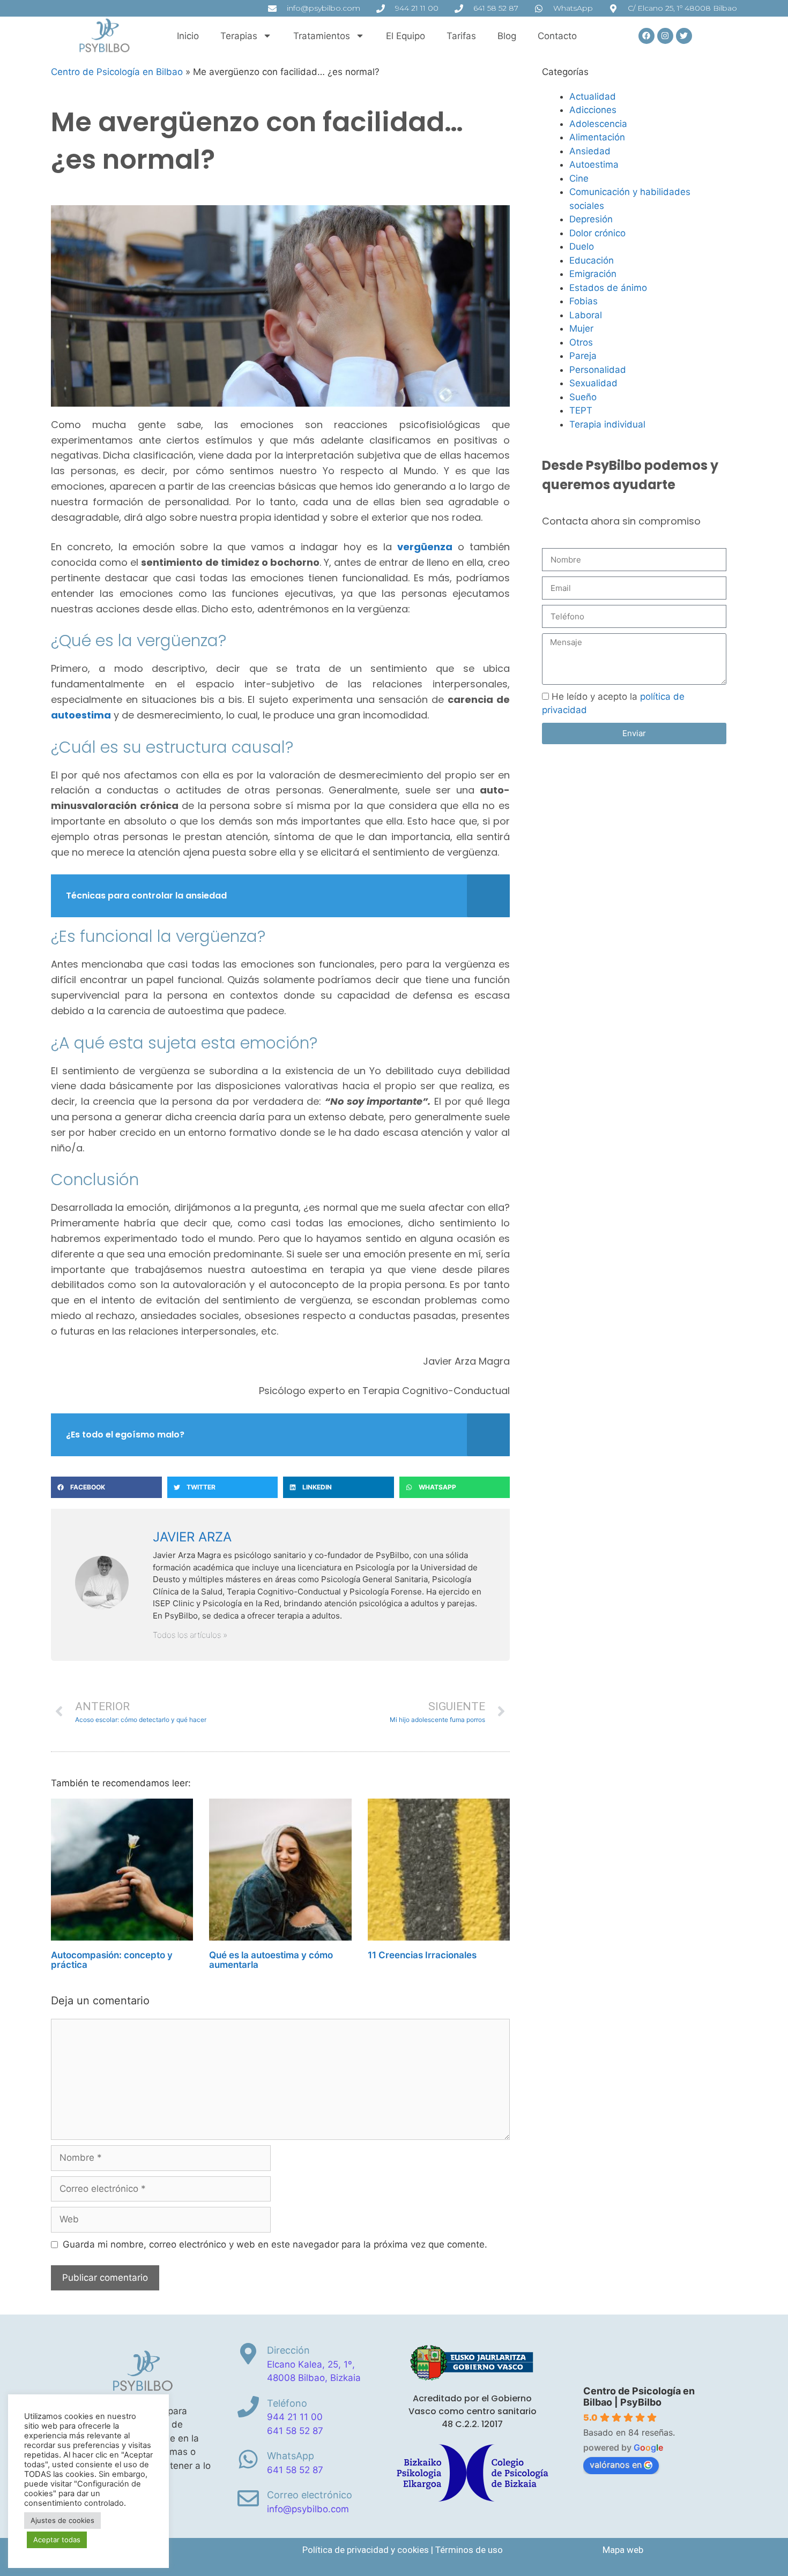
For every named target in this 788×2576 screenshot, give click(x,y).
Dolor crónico (597, 233)
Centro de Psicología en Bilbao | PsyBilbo (639, 2397)
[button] (106, 1487)
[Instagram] (665, 36)
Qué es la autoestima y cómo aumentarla (271, 1960)
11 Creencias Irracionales (422, 1955)
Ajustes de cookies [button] (62, 2520)
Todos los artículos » (190, 1635)
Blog (507, 36)
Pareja (583, 356)
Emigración (593, 274)
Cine (579, 178)
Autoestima (594, 164)
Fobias (583, 301)
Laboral (586, 315)
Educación (592, 260)
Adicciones (593, 110)
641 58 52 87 (295, 2431)
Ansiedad (590, 151)
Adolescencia (598, 124)
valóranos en (616, 2465)
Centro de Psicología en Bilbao (117, 72)
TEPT (581, 410)
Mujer (581, 328)
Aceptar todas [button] (57, 2540)
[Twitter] (684, 36)
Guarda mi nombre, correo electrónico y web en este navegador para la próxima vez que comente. (275, 2244)
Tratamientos (322, 36)
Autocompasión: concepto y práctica (112, 1960)
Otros (581, 342)
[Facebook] (646, 36)
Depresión (591, 219)
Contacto (557, 36)
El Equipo (406, 36)
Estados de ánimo (608, 288)
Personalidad (598, 370)
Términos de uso (469, 2550)
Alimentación (597, 137)
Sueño (583, 397)
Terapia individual (607, 424)
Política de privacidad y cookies (366, 2550)
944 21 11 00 (295, 2417)
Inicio (188, 36)
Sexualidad (593, 383)
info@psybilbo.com (308, 2509)
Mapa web (623, 2550)
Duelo (582, 246)
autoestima (81, 715)
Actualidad (593, 96)
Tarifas (461, 36)
